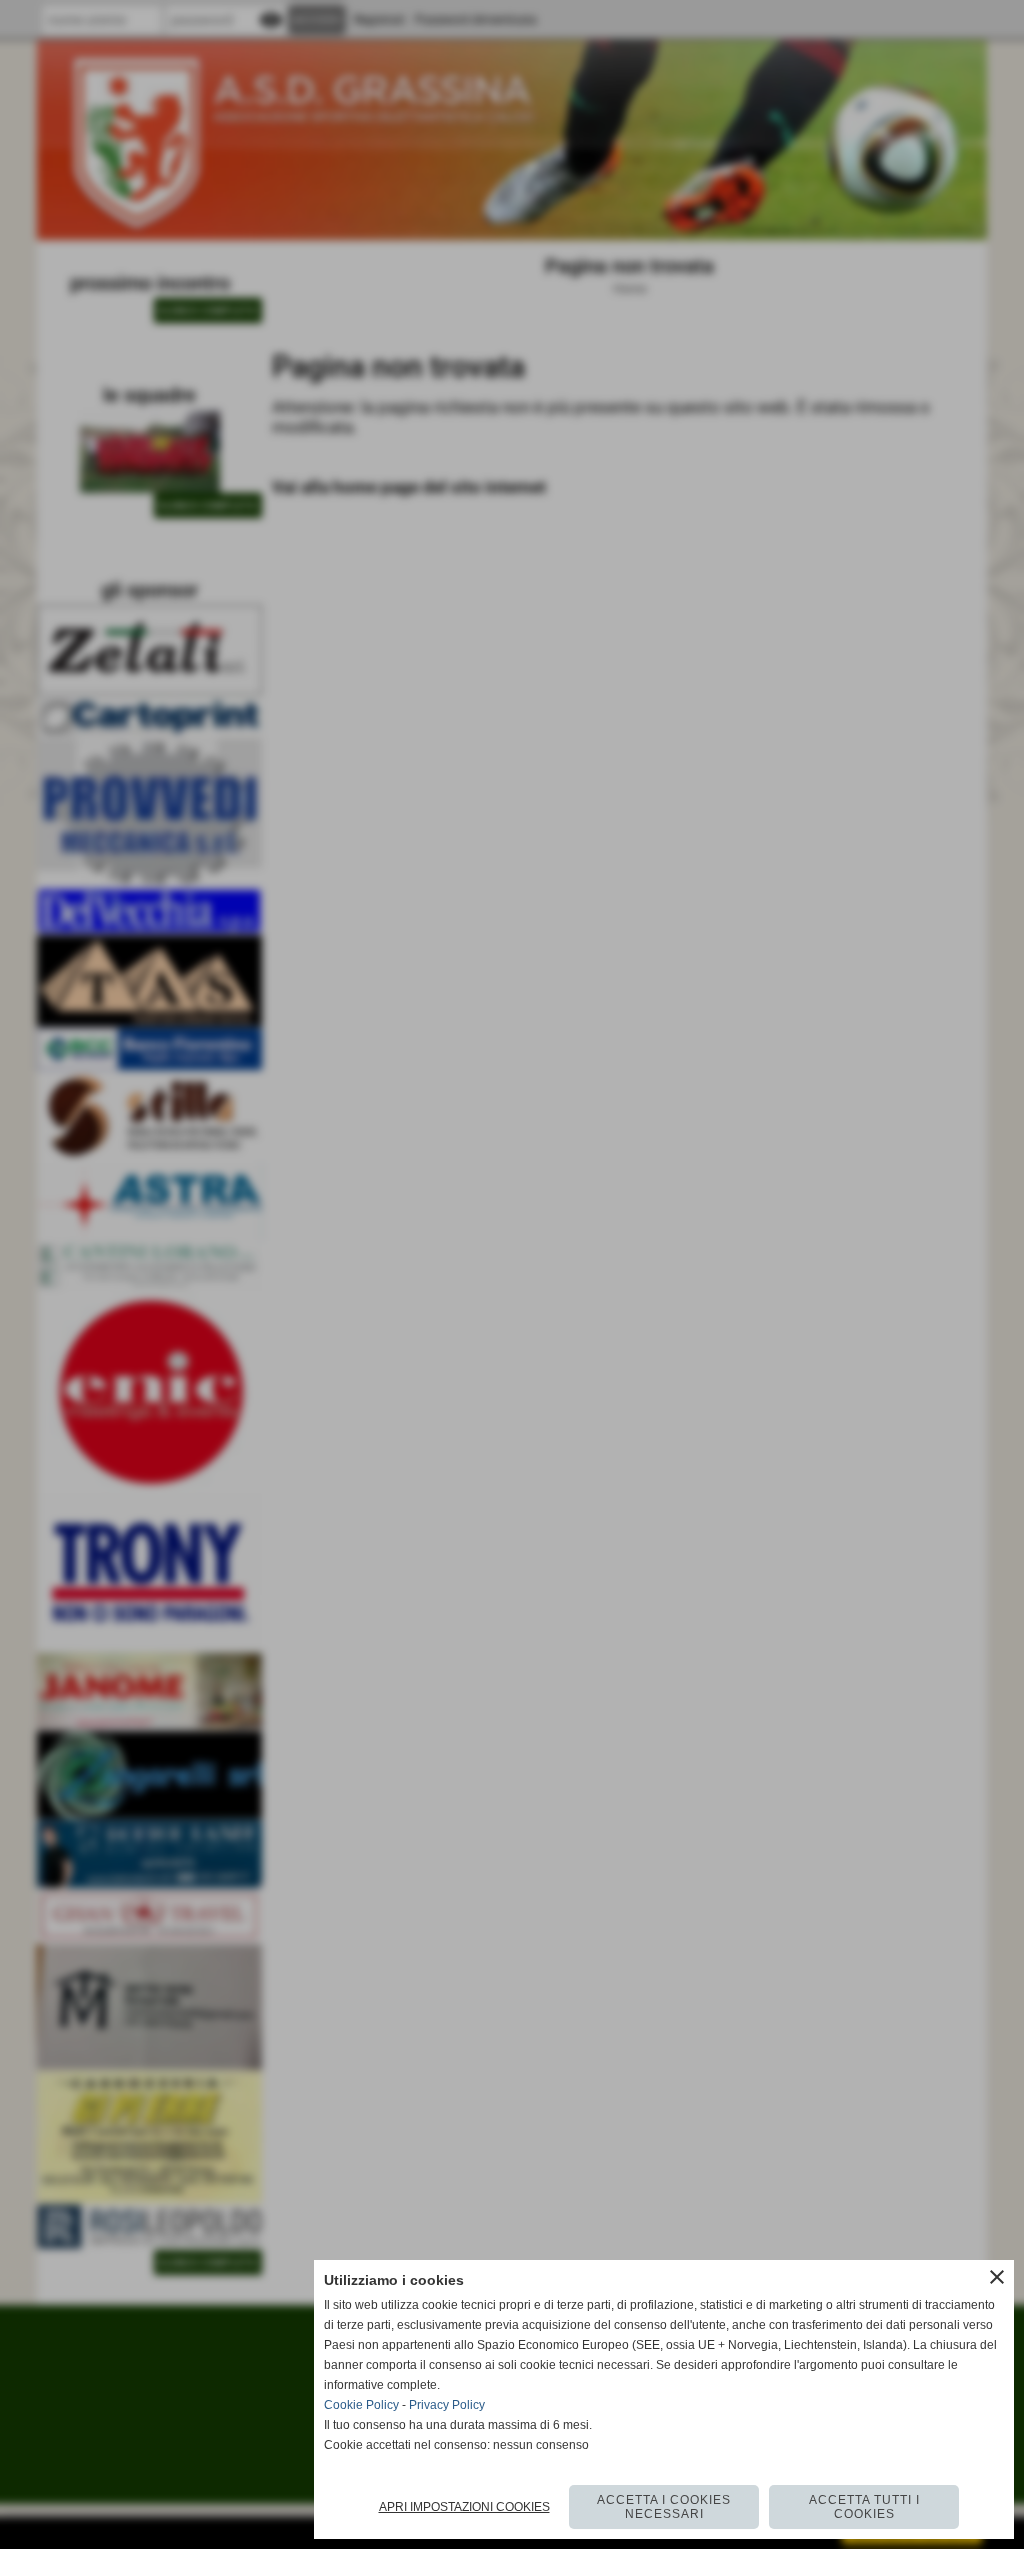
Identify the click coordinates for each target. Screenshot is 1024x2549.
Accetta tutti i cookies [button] (864, 2507)
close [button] (997, 2277)
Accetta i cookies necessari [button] (664, 2507)
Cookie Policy (361, 2405)
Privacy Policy (447, 2405)
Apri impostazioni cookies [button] (464, 2507)
